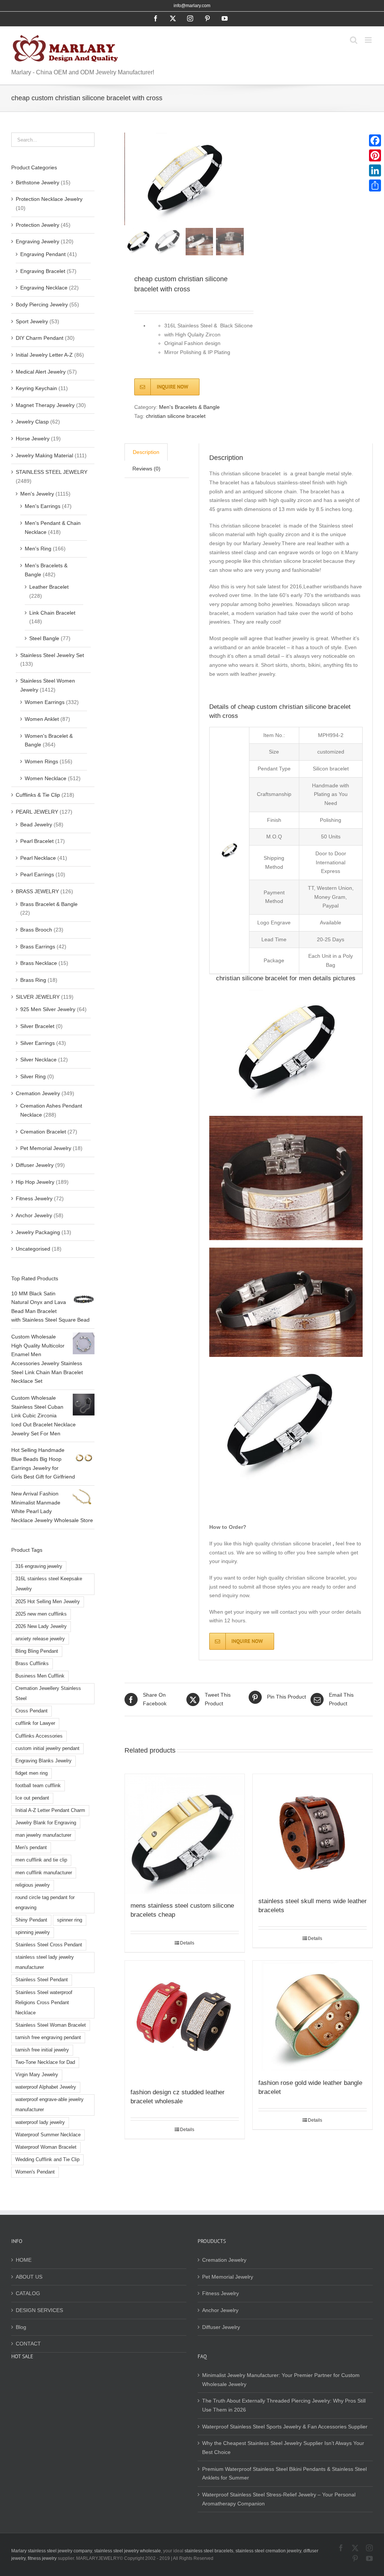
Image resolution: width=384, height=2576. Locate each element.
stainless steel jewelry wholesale (127, 2551)
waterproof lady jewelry (40, 2122)
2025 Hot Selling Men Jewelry (48, 1602)
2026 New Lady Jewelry (41, 1626)
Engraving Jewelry (37, 241)
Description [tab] (146, 452)
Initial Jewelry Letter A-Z (44, 355)
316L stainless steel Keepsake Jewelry (49, 1584)
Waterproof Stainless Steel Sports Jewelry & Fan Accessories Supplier (285, 2427)
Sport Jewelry (32, 321)
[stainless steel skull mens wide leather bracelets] (313, 1832)
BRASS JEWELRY (37, 891)
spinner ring (70, 1920)
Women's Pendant (35, 2172)
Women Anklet (42, 719)
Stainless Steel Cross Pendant (49, 1945)
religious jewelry (33, 1885)
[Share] (375, 185)
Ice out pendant (32, 1798)
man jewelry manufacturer (43, 1835)
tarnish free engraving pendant (48, 2038)
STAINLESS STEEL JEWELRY (52, 472)
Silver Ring (33, 1076)
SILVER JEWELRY (38, 997)
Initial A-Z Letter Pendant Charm (50, 1810)
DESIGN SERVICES (39, 2310)
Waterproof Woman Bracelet (46, 2147)
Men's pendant (31, 1848)
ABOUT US (29, 2277)
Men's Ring (38, 549)
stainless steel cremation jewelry (268, 2551)
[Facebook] (375, 140)
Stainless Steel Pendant (42, 1980)
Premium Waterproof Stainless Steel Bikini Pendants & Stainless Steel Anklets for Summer (284, 2474)
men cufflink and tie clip (41, 1860)
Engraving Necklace (44, 288)
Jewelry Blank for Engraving (46, 1823)
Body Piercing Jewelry (42, 304)
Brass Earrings (38, 947)
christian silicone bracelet (176, 416)
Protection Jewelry (37, 225)
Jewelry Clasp (32, 422)
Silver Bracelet (37, 1026)
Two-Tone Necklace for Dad (45, 2062)
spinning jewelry (33, 1932)
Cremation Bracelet (43, 1132)
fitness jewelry (42, 2558)
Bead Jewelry (36, 825)
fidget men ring (31, 1773)
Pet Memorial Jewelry (46, 1148)
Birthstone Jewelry (37, 182)
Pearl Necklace (38, 858)
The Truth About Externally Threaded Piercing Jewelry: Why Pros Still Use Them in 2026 (284, 2405)
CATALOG (28, 2293)
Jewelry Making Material (44, 455)
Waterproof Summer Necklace (48, 2135)
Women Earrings (45, 702)
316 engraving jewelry (39, 1566)
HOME (24, 2260)
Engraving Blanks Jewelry (43, 1761)
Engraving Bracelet (43, 271)
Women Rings (41, 761)
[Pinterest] (375, 155)
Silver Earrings (37, 1043)
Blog (21, 2327)
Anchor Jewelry (34, 1215)
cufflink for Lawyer (35, 1723)
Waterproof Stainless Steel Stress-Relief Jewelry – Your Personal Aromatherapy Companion (279, 2499)
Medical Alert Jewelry (41, 372)
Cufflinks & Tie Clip (38, 795)
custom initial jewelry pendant (47, 1748)
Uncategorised (33, 1249)
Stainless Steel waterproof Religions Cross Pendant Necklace (44, 2003)
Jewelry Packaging (38, 1232)
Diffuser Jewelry (35, 1165)
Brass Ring (33, 980)
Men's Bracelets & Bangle (189, 407)
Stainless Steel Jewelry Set (52, 655)
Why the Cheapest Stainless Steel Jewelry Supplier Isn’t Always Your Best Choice (283, 2448)
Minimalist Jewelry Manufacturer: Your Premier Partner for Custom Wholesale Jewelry (281, 2380)
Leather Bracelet (49, 587)
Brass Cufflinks (32, 1664)
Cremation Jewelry (38, 1093)
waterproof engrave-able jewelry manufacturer (49, 2105)
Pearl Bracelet (37, 841)
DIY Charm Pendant (40, 338)
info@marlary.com (192, 6)
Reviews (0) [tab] (146, 469)
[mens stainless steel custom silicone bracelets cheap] (185, 1834)
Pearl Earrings (37, 874)
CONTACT (28, 2344)
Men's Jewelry (37, 494)
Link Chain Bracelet (52, 613)
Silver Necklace (38, 1060)
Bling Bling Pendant (37, 1651)
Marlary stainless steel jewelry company (52, 2551)
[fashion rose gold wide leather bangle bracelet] (313, 2016)
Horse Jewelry (33, 439)
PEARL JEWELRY (37, 812)
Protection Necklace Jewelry (49, 199)
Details (187, 1943)
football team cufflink (38, 1786)
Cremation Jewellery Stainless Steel (48, 1693)
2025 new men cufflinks (41, 1614)
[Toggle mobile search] (354, 40)
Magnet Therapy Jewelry (45, 405)
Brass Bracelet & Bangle (49, 904)
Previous (130, 179)
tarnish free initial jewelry (42, 2050)
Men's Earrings (43, 506)
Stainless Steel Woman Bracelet (51, 2025)
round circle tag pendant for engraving (45, 1903)
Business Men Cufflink (40, 1676)
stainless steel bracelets (209, 2551)
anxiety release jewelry (40, 1639)
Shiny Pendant (31, 1920)
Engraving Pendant (43, 254)
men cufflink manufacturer (44, 1873)
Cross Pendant (31, 1711)
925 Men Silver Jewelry (48, 1009)
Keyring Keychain (36, 388)
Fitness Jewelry (34, 1198)
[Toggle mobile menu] (369, 40)
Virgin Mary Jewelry (37, 2075)
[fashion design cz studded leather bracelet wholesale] (185, 2021)
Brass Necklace (39, 963)
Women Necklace (46, 778)
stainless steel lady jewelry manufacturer (45, 1962)
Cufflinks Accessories (39, 1736)
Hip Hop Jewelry (35, 1182)
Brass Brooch (36, 930)
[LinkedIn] (375, 170)
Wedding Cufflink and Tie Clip (47, 2160)
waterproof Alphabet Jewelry (46, 2087)
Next (238, 179)
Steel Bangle (44, 638)
